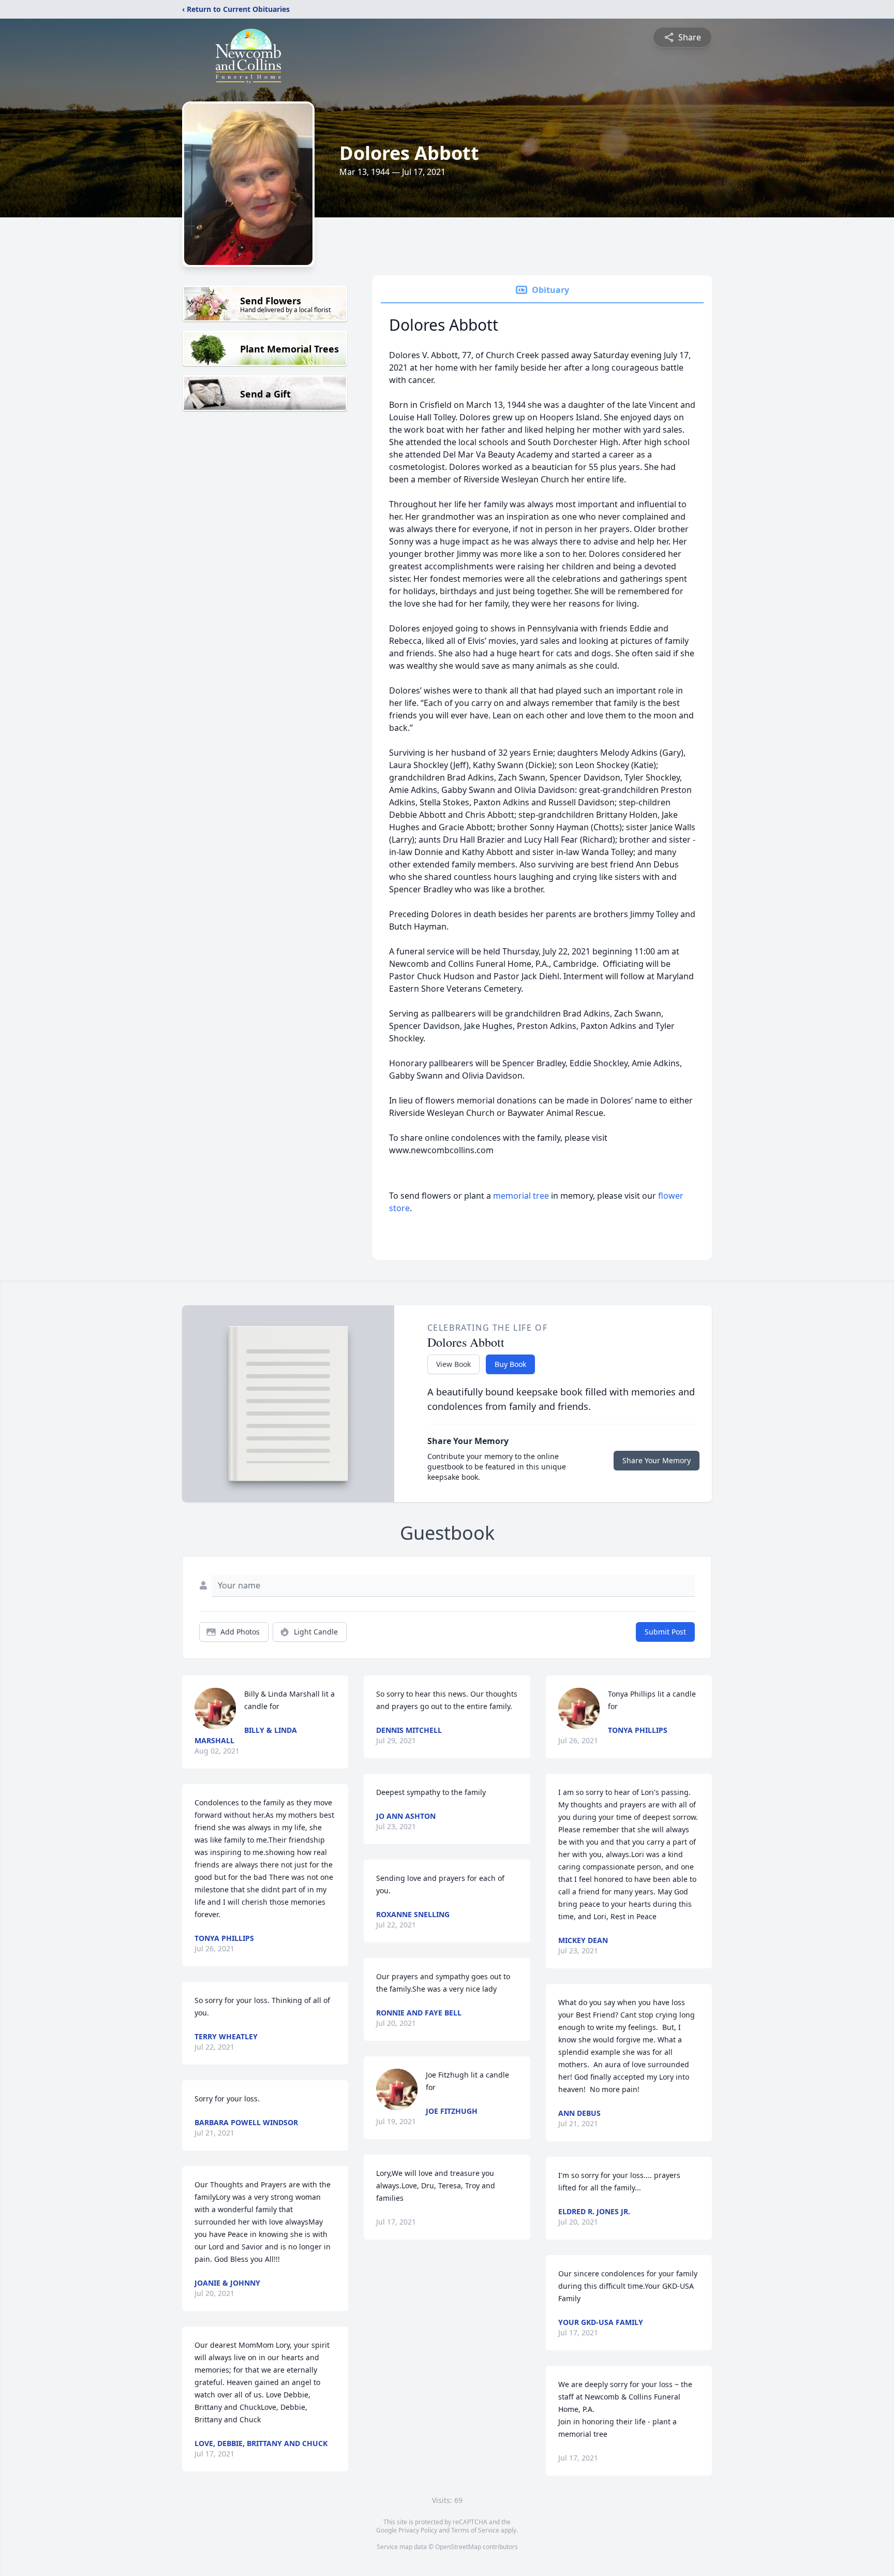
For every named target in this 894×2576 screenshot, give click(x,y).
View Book (453, 1364)
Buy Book (510, 1364)
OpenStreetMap (458, 2547)
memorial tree (521, 1196)
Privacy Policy (418, 2530)
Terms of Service (475, 2530)
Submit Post (665, 1632)
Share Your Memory (657, 1460)
